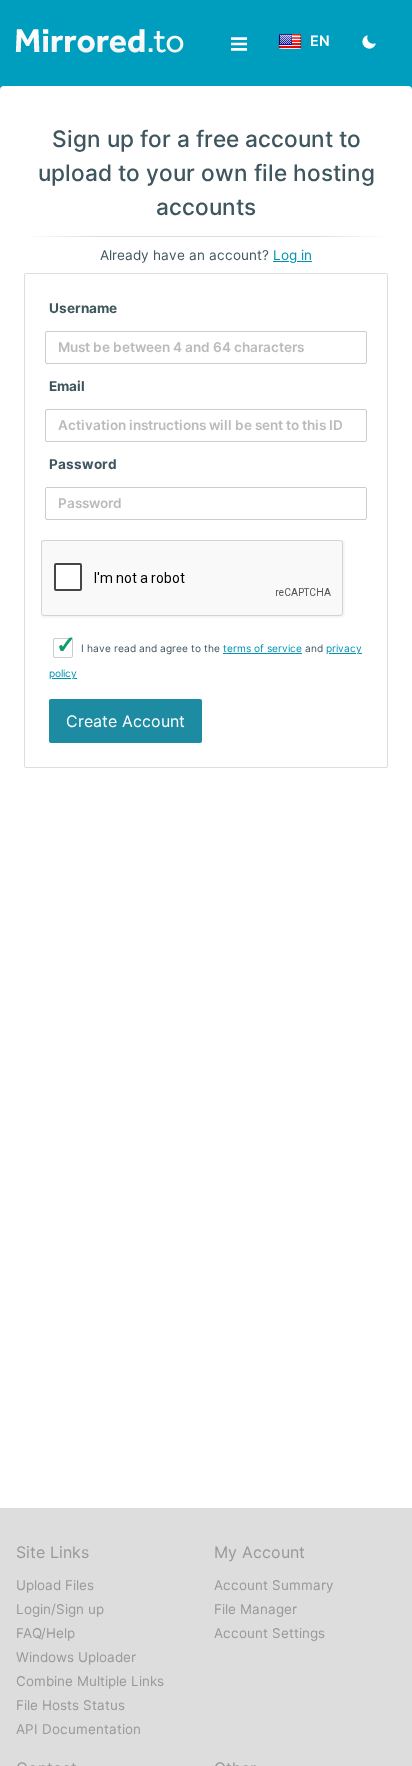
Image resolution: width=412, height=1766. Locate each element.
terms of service (262, 648)
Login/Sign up (60, 1609)
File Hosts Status (70, 1705)
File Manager (255, 1609)
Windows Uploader (76, 1657)
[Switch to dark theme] (369, 43)
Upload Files (55, 1585)
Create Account (125, 721)
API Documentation (78, 1729)
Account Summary (273, 1585)
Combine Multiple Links (90, 1681)
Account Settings (269, 1633)
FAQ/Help (45, 1633)
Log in (292, 255)
